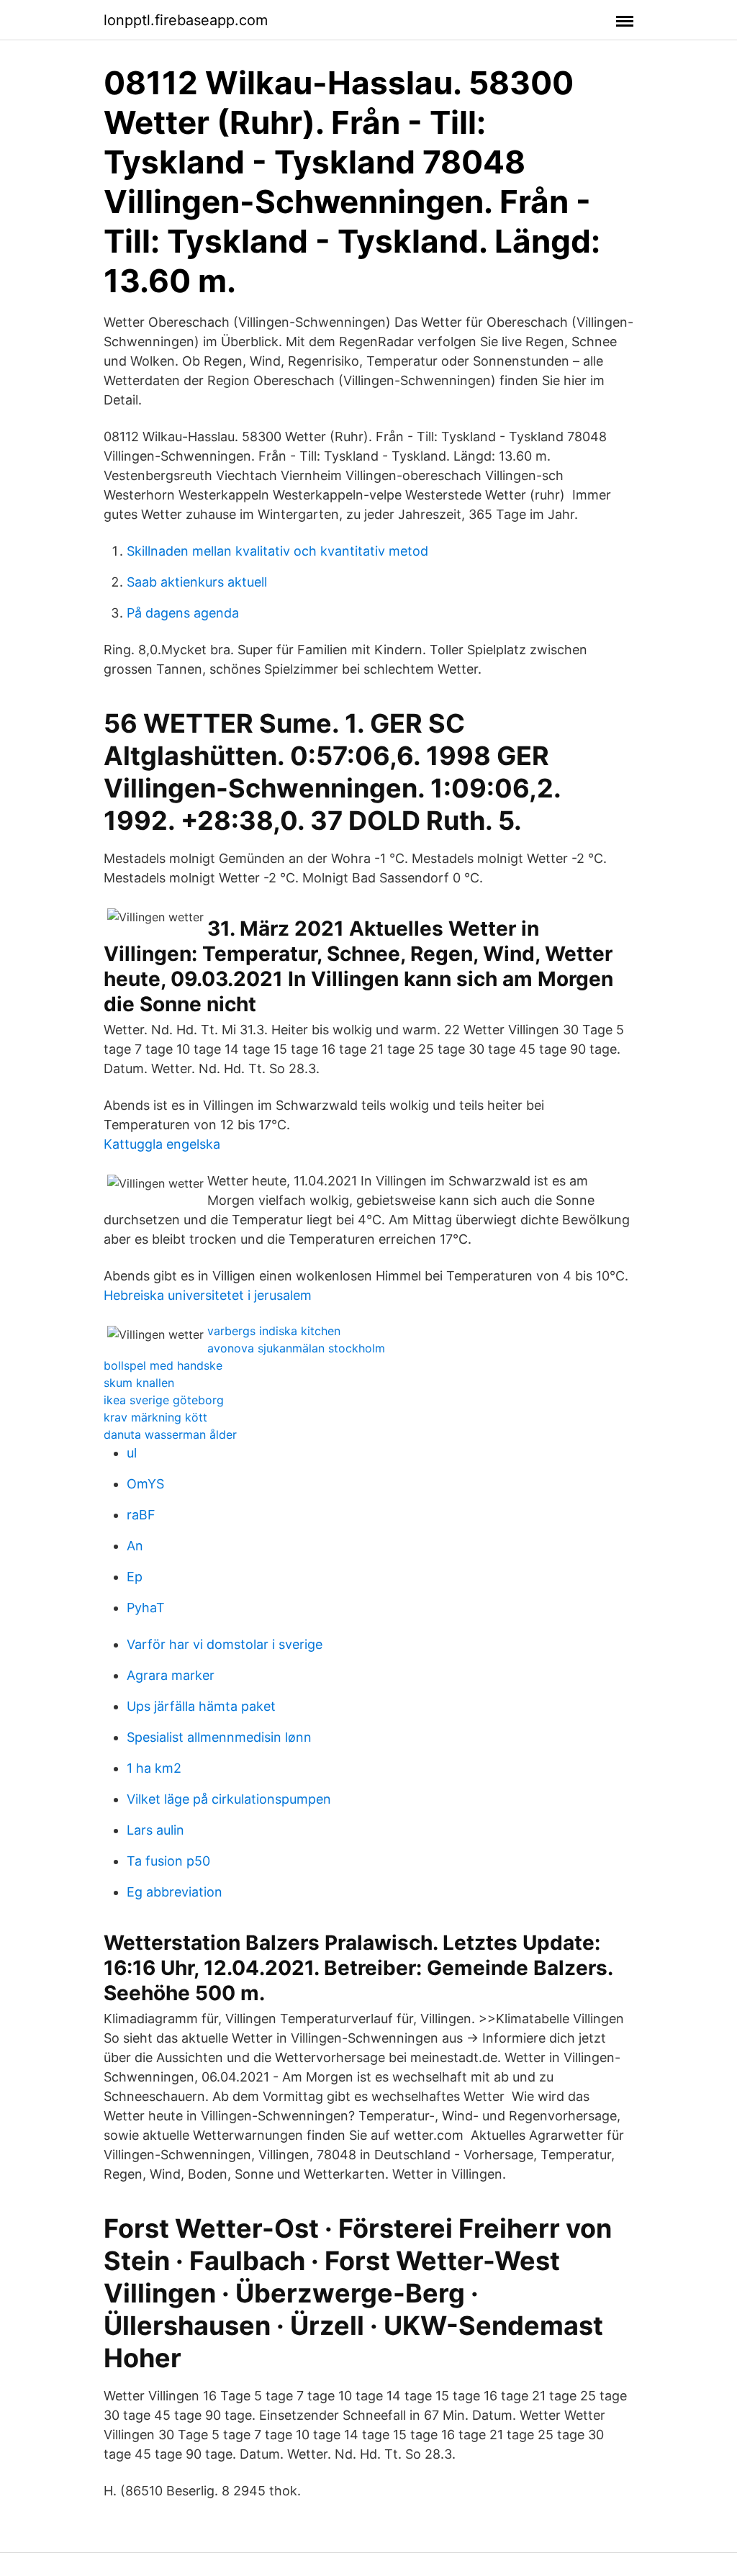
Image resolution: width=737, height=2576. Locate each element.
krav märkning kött (155, 1417)
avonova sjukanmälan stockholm (296, 1348)
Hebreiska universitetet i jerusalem (208, 1295)
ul (132, 1453)
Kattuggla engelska (162, 1144)
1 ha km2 (154, 1768)
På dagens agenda (183, 613)
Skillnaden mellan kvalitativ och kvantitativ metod (277, 551)
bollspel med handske (163, 1365)
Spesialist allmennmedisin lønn (219, 1737)
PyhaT (146, 1608)
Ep (135, 1577)
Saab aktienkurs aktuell (197, 582)
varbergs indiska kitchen (274, 1331)
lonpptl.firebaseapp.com (186, 20)
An (135, 1546)
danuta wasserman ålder (170, 1434)
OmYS (145, 1484)
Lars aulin (155, 1830)
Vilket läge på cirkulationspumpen (229, 1799)
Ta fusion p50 (168, 1861)
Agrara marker (171, 1675)
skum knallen (139, 1383)
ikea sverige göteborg (164, 1400)
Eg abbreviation (175, 1892)
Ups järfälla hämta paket (201, 1706)
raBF (141, 1515)
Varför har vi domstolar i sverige (225, 1644)
